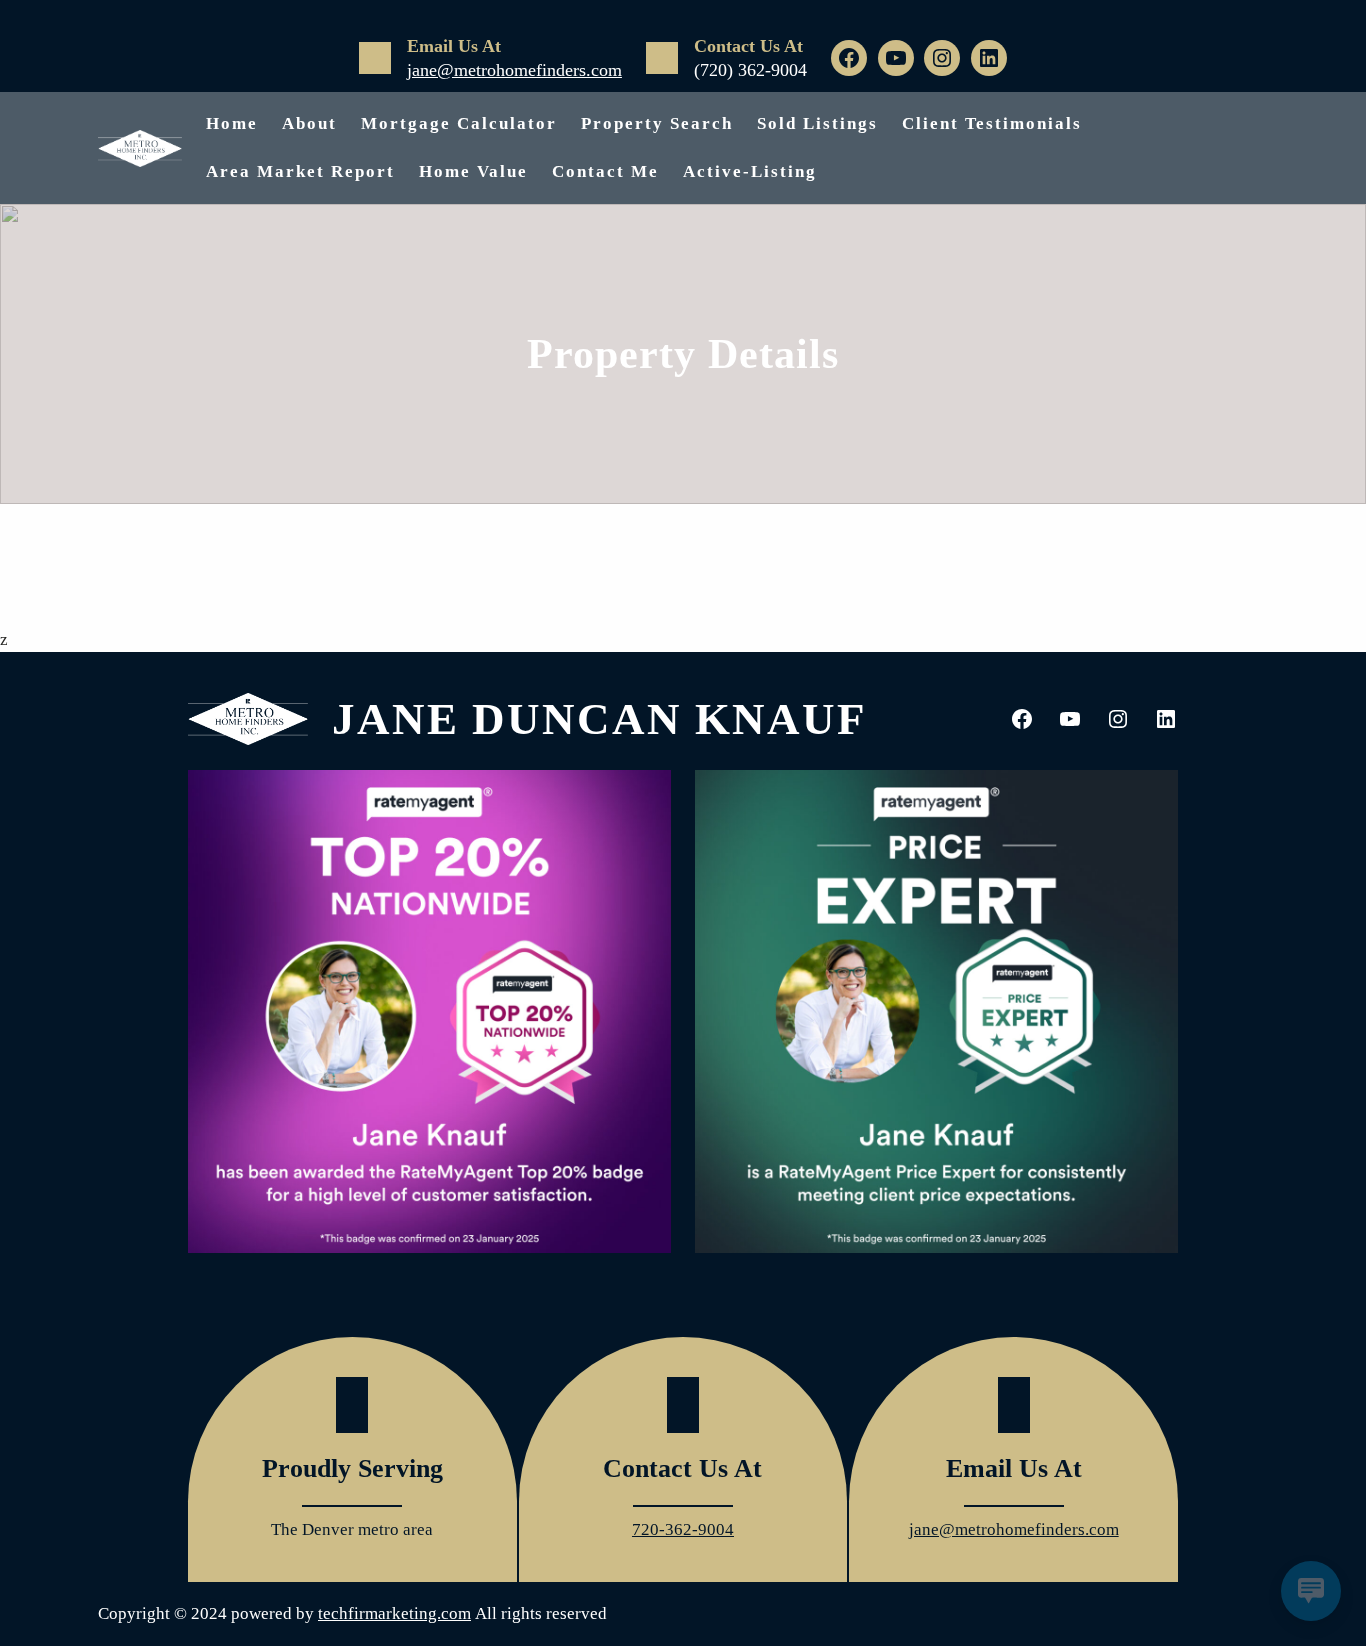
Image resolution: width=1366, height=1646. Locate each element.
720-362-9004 (683, 1529)
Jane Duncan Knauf (599, 719)
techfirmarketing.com (394, 1613)
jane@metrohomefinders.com (514, 70)
